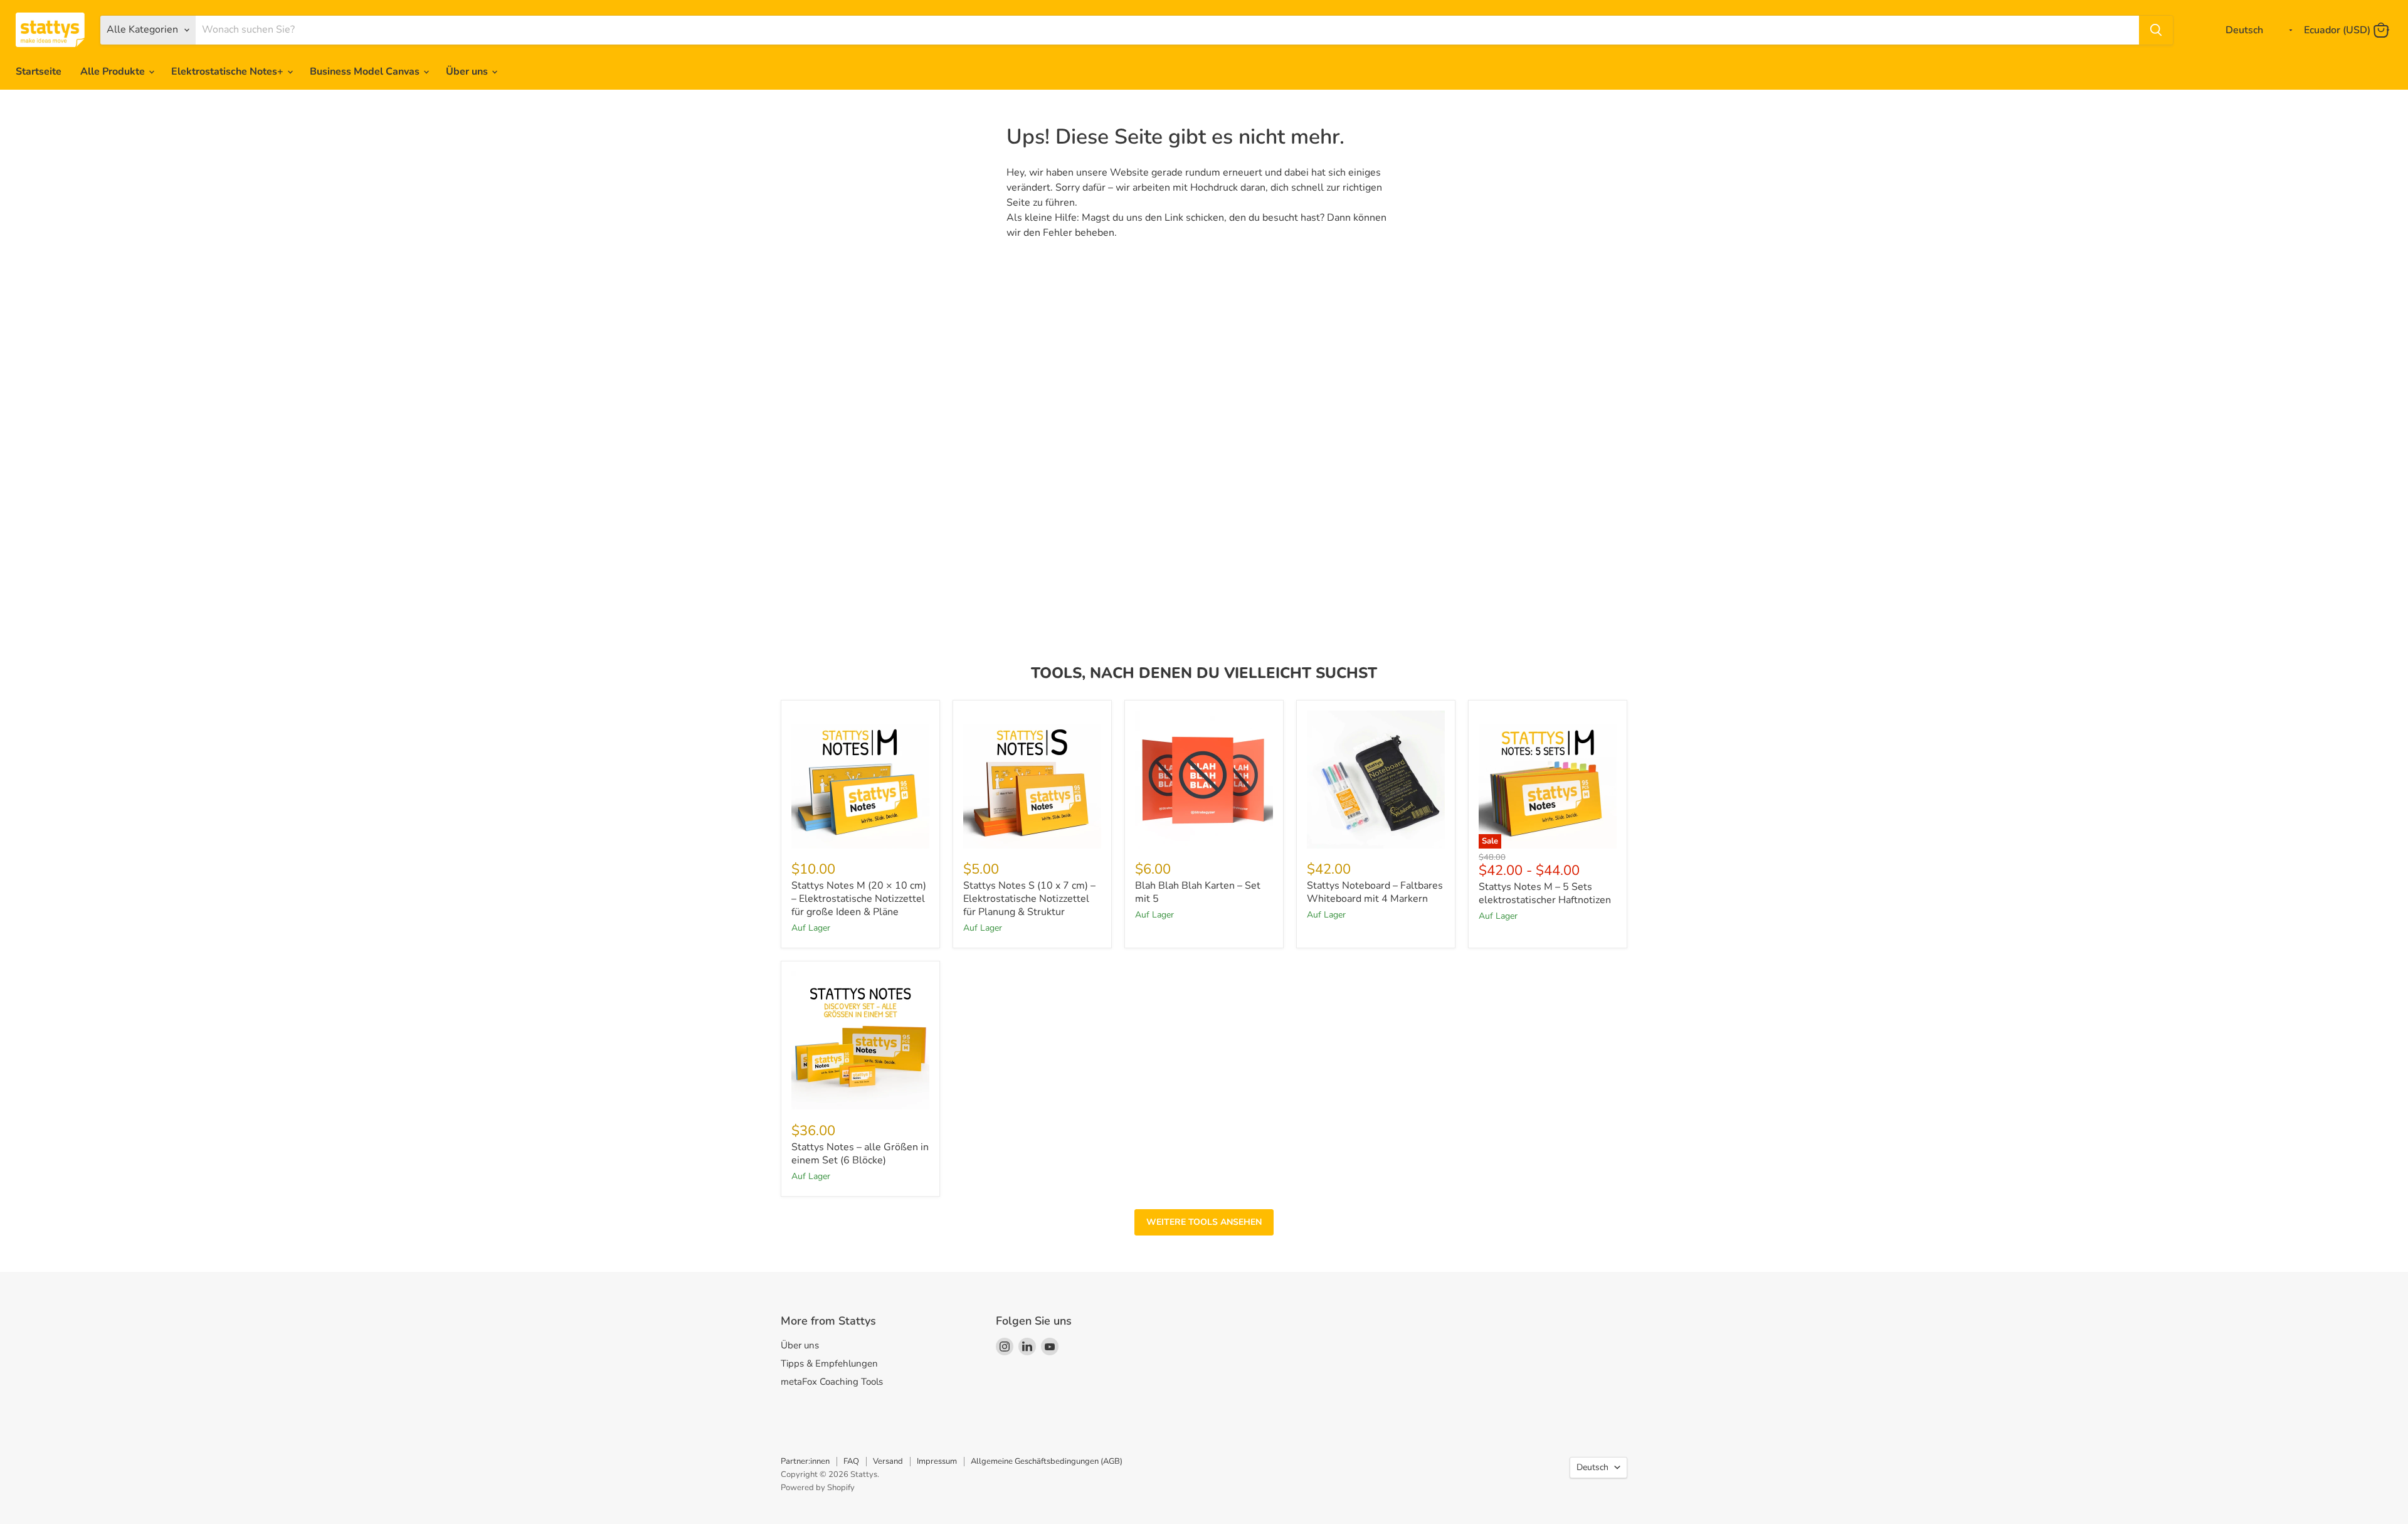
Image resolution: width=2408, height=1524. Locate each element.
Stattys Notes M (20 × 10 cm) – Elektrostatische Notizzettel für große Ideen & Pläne (859, 899)
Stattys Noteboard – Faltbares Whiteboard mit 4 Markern (1375, 892)
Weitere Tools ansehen (1204, 1222)
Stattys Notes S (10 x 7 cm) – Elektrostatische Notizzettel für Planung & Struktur (1029, 899)
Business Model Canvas (366, 71)
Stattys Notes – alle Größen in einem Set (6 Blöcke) (860, 1154)
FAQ (851, 1461)
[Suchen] (2156, 30)
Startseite (39, 71)
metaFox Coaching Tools (832, 1382)
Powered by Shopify (818, 1488)
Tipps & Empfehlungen (829, 1363)
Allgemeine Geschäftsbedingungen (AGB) (1047, 1461)
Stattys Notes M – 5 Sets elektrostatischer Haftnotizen (1545, 893)
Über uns (468, 71)
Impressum (937, 1461)
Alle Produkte (114, 71)
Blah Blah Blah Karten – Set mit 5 (1198, 892)
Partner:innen (805, 1461)
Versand (888, 1461)
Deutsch (1592, 1467)
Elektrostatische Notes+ (229, 71)
